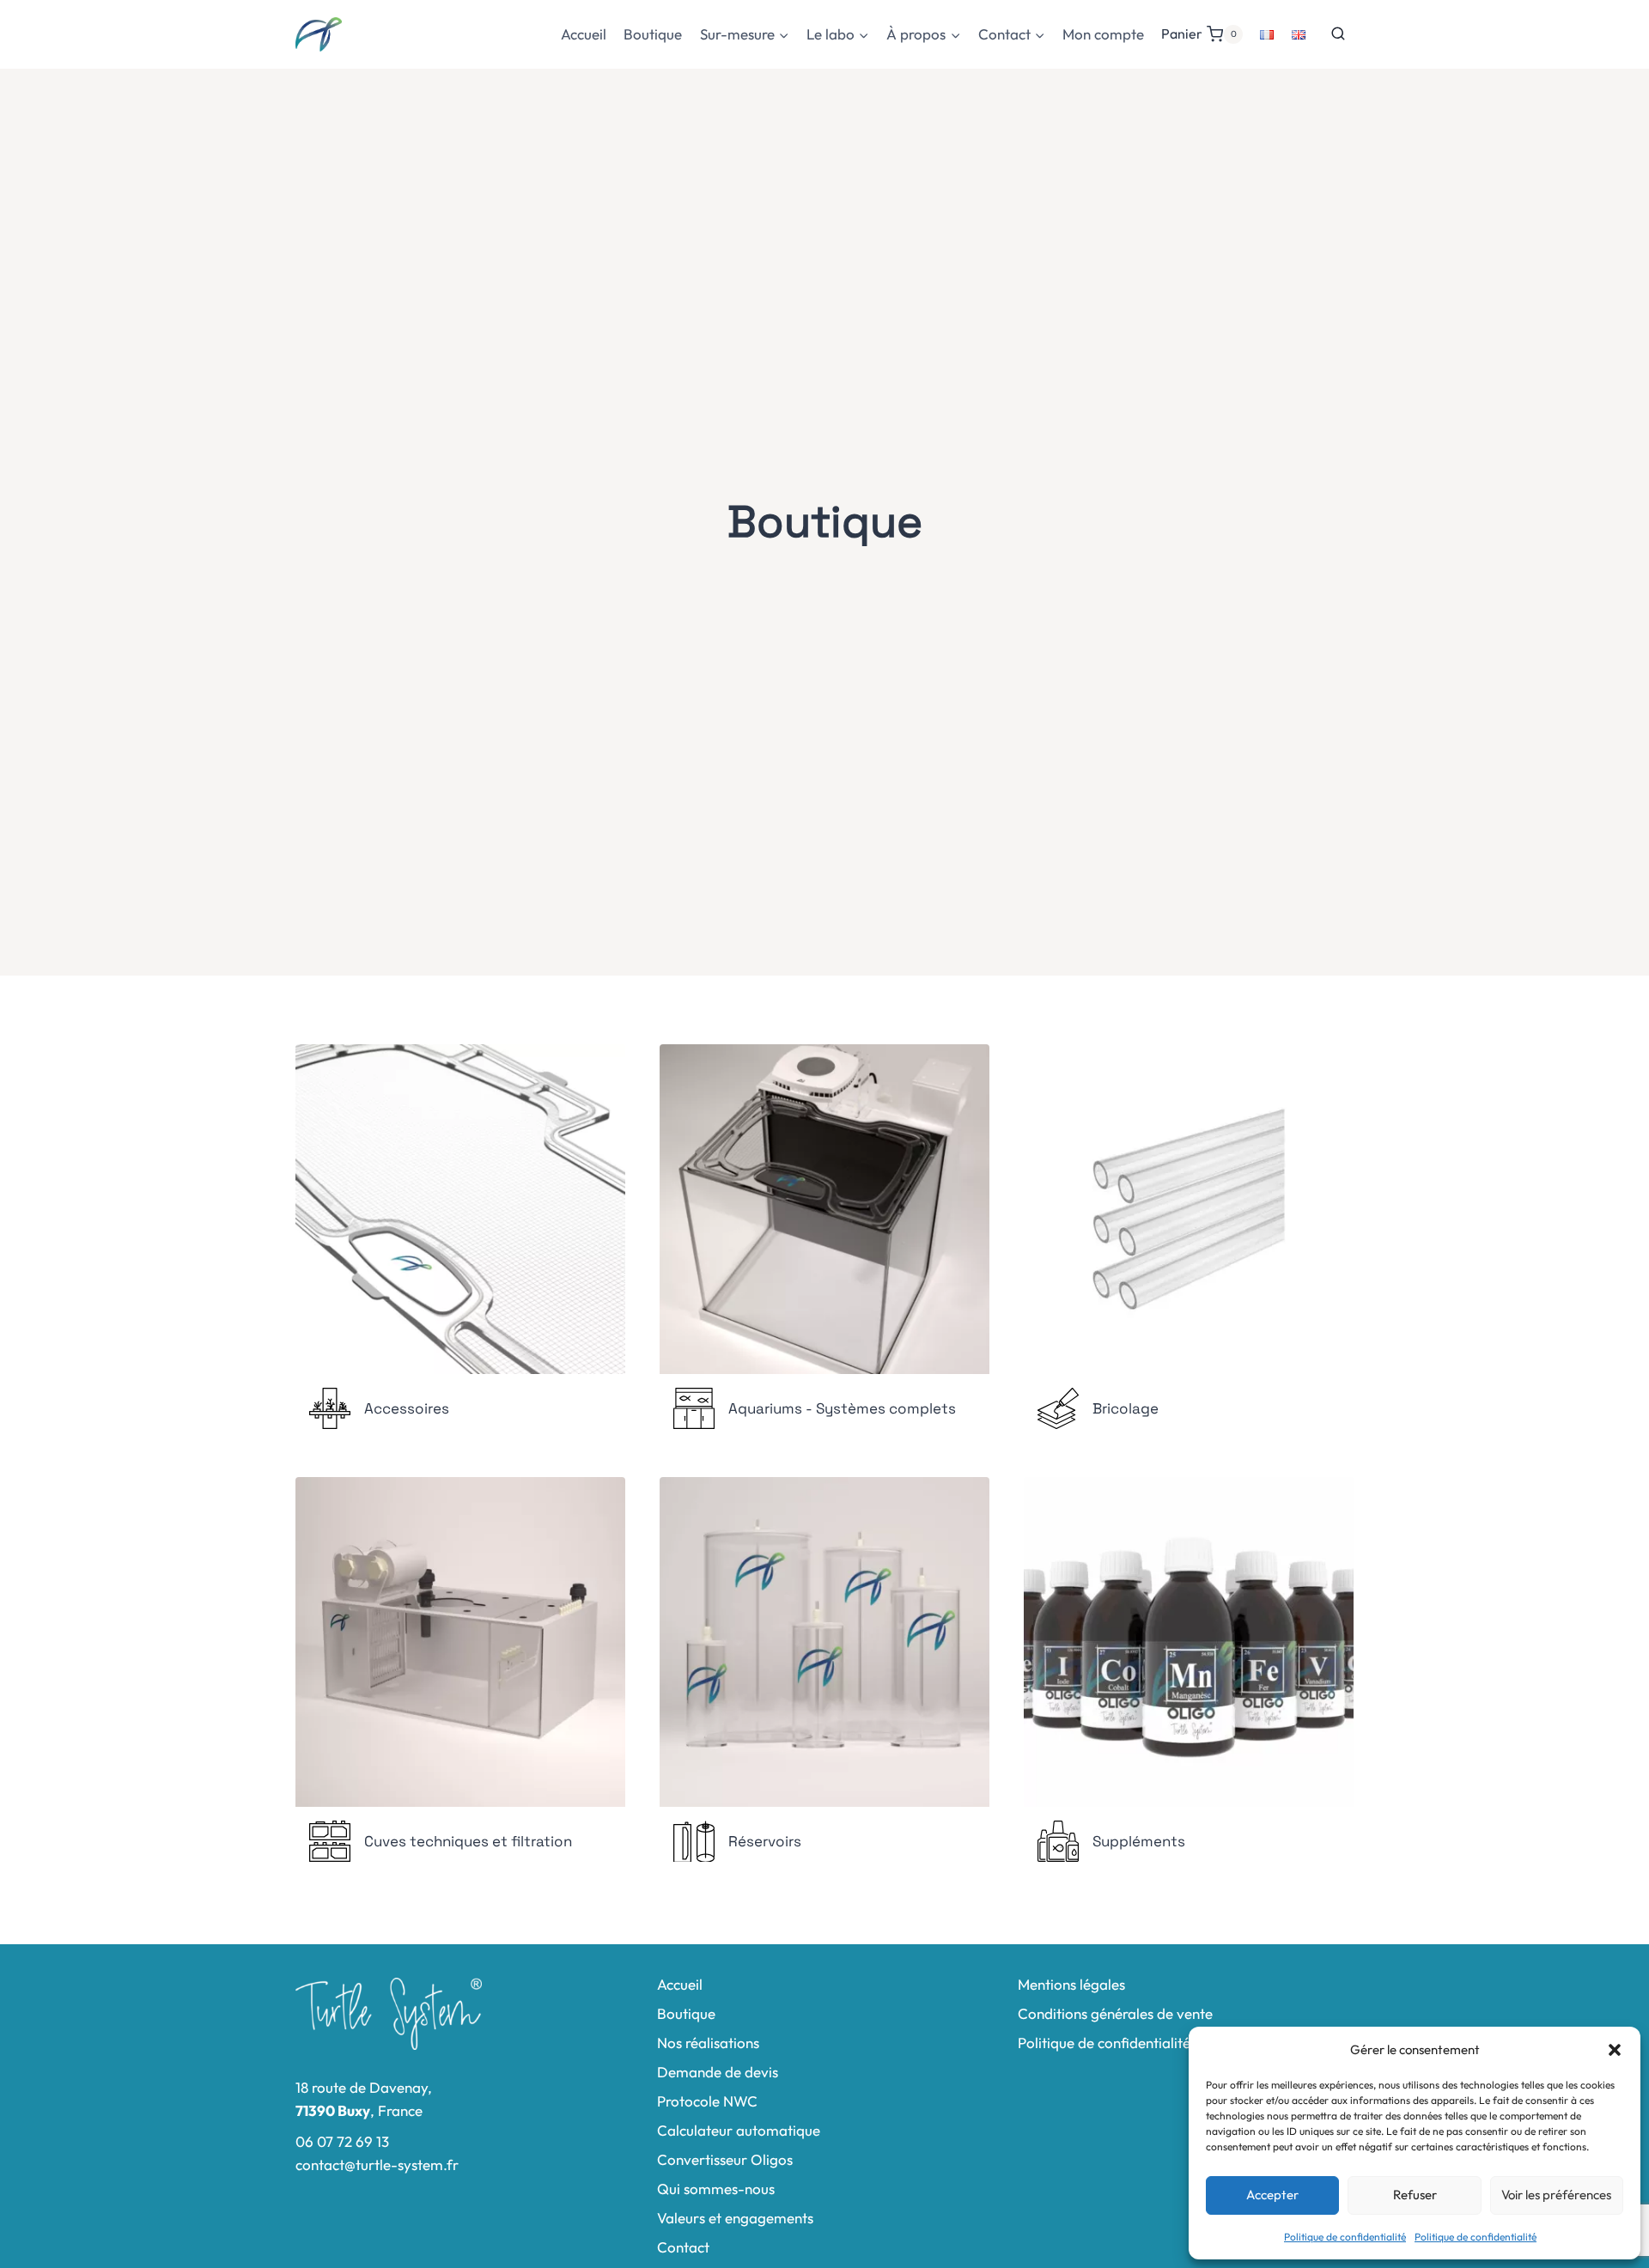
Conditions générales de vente (1115, 2013)
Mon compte (1103, 34)
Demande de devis (718, 2072)
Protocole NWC (707, 2101)
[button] (1615, 2050)
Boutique (653, 34)
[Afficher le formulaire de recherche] (1338, 34)
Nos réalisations (708, 2043)
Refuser (1415, 2195)
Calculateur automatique (739, 2130)
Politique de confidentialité (1345, 2237)
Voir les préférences (1556, 2195)
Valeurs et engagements (735, 2218)
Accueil (584, 34)
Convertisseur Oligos (725, 2159)
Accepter (1272, 2195)
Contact (683, 2247)
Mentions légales (1071, 1984)
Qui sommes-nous (716, 2189)
